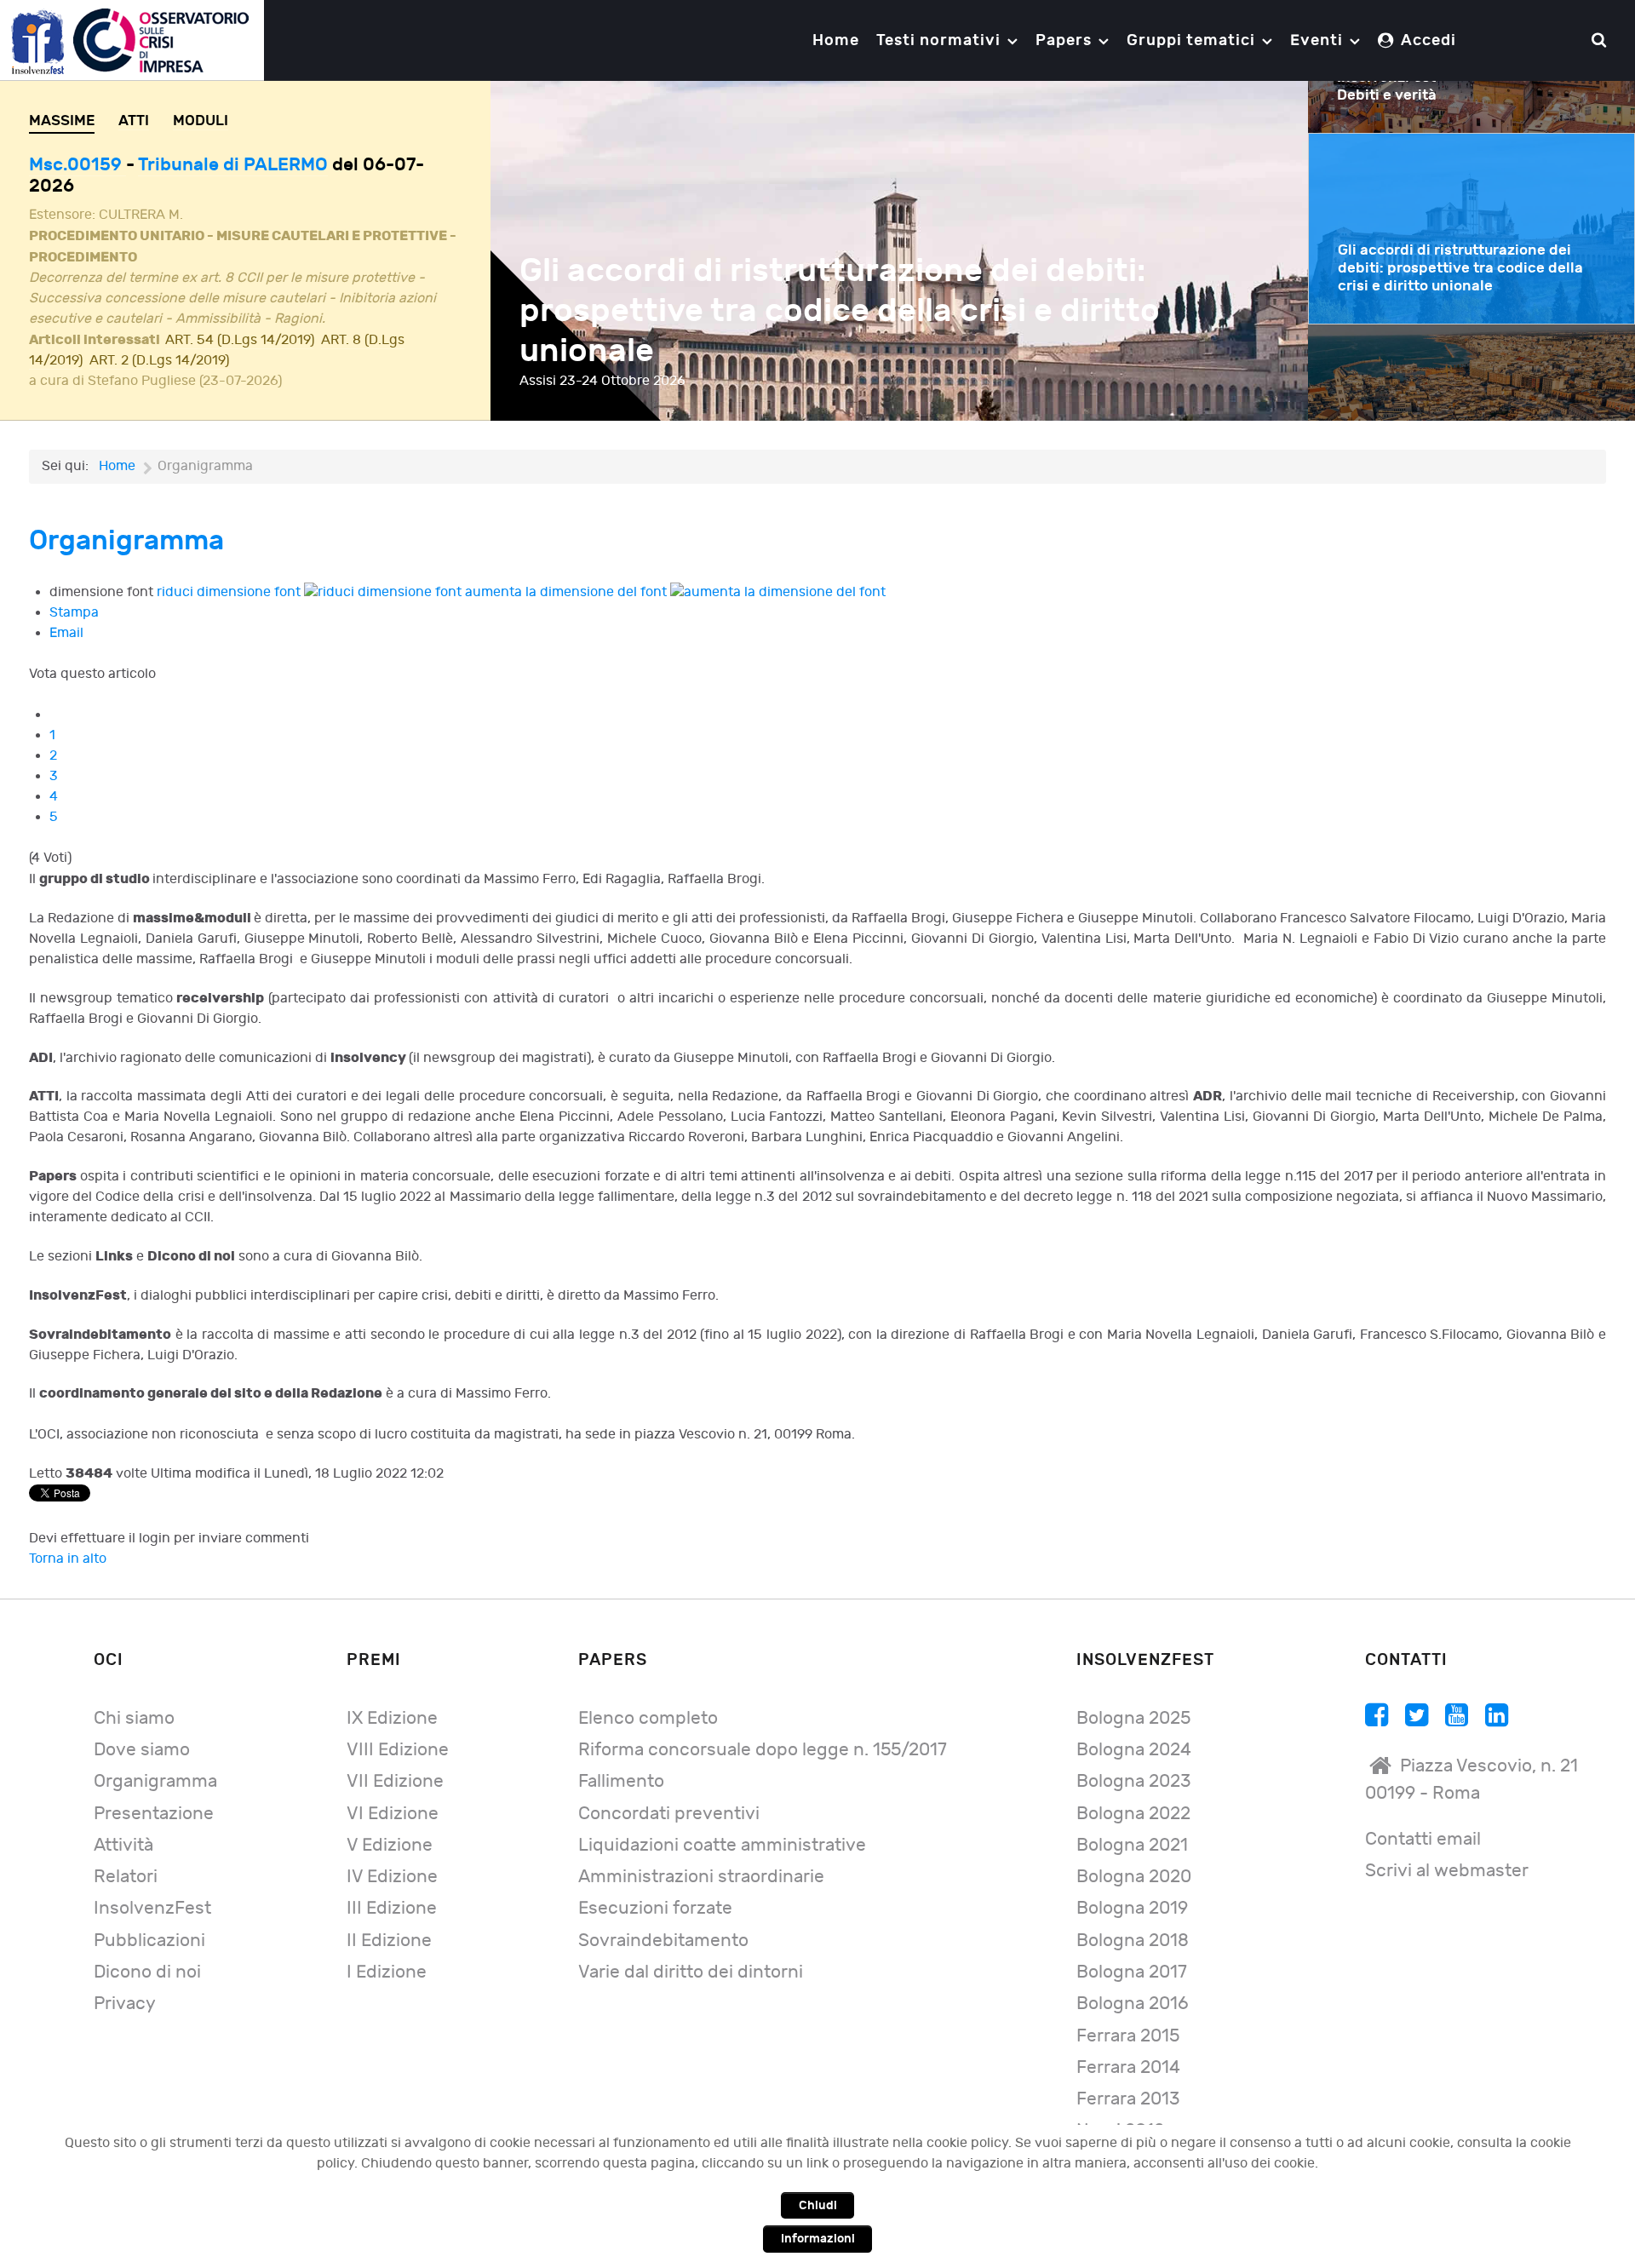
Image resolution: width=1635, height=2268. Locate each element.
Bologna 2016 (1133, 2004)
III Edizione (392, 1908)
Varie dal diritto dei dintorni (691, 1972)
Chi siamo (134, 1718)
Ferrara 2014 (1128, 2067)
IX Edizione (392, 1718)
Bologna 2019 (1132, 1908)
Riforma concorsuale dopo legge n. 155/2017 (763, 1750)
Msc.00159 (77, 165)
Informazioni (818, 2239)
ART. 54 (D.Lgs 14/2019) (240, 340)
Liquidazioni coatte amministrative (722, 1845)
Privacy (125, 2004)
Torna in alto (68, 1559)
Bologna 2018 (1133, 1941)
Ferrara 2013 (1128, 2099)
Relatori (126, 1877)
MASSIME (62, 121)
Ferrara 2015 (1128, 2036)
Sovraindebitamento (663, 1941)
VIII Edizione (398, 1750)
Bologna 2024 (1134, 1750)
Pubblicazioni (149, 1941)
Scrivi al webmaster (1447, 1871)
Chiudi (818, 2205)
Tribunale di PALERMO (233, 165)
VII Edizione (395, 1781)
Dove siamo (142, 1750)
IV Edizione (392, 1877)
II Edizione (389, 1941)
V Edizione (390, 1845)
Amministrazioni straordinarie (701, 1877)
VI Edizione (393, 1814)
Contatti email (1423, 1839)
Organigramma (155, 1781)
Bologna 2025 (1133, 1718)
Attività (123, 1845)
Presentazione (154, 1814)
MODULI (201, 121)
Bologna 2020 (1134, 1877)
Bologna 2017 (1132, 1972)
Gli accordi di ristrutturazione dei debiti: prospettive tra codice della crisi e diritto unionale (840, 311)
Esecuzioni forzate (655, 1908)
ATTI (134, 121)
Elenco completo (648, 1718)
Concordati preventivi (669, 1814)
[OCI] (132, 40)
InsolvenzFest (152, 1908)
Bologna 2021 (1132, 1845)
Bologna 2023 (1133, 1781)
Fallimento (621, 1781)
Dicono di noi (147, 1972)
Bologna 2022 (1133, 1814)
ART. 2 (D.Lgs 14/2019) (159, 361)
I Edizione (387, 1972)
